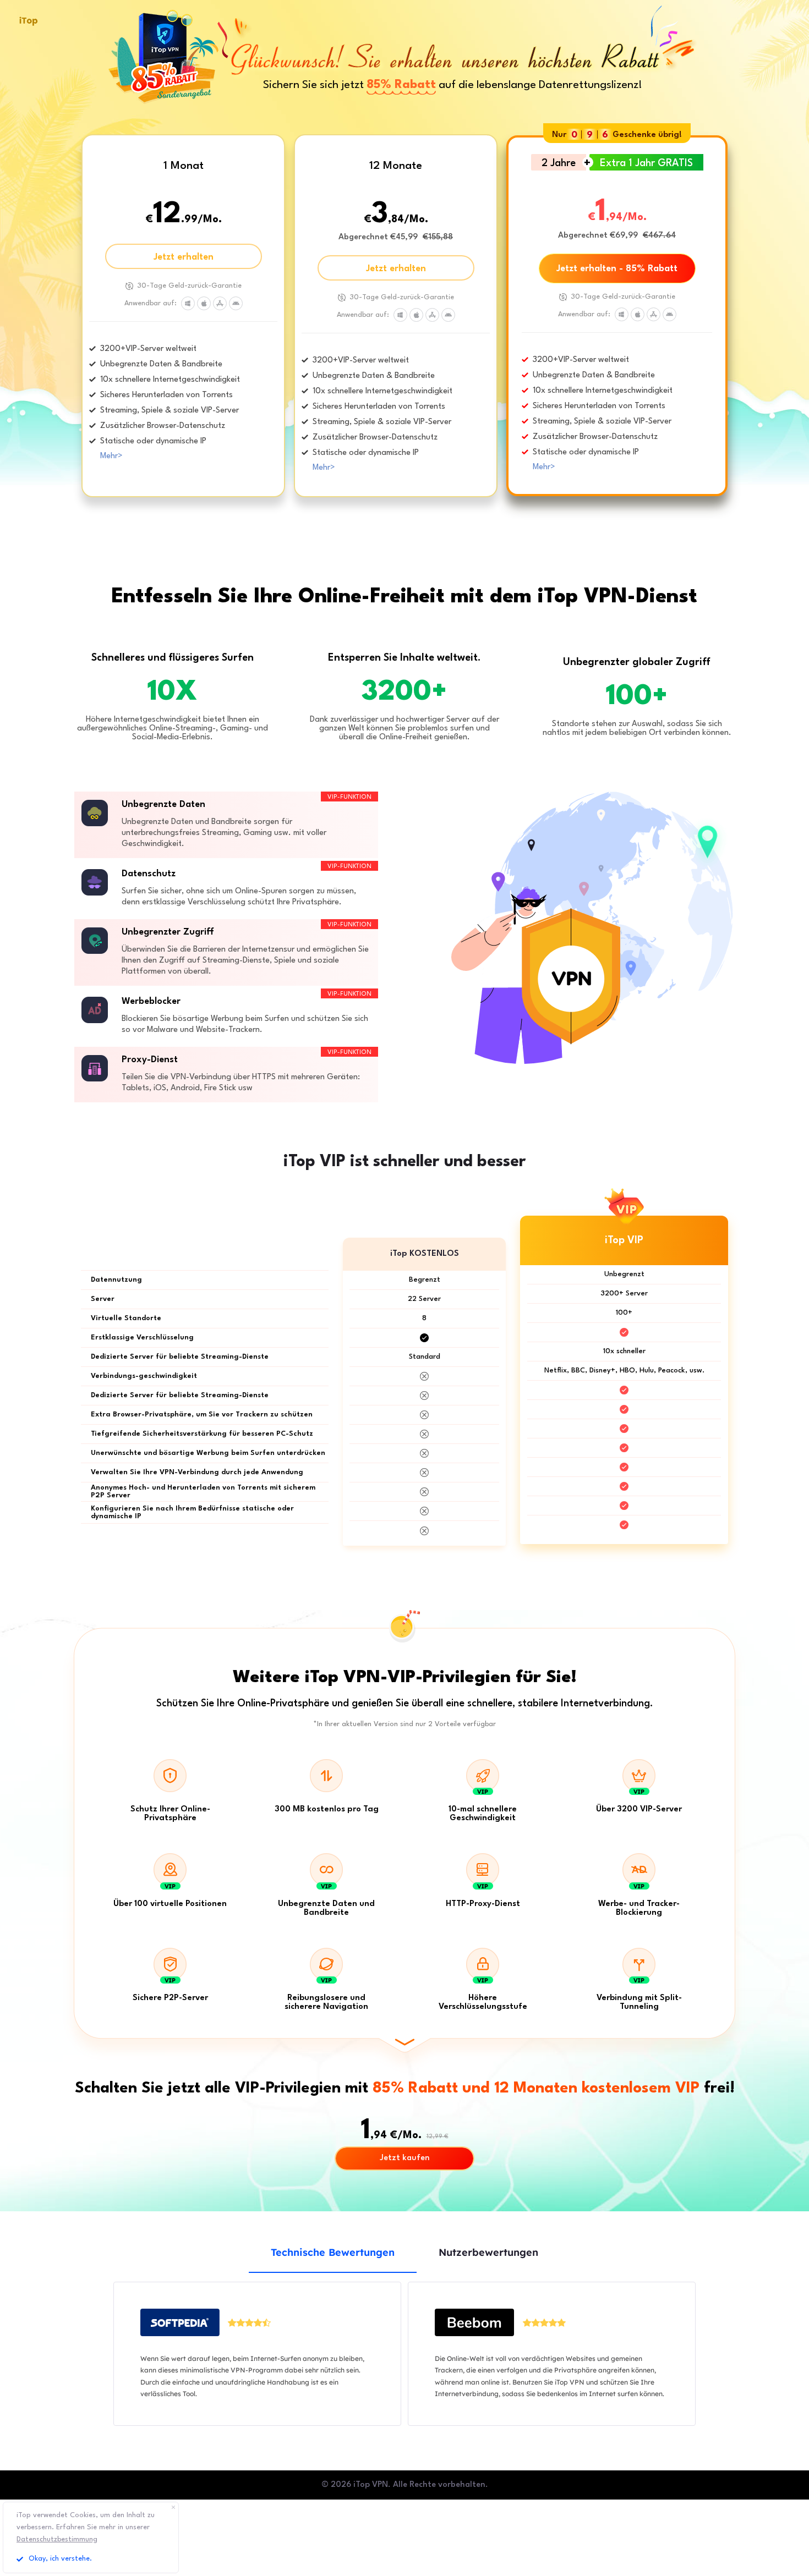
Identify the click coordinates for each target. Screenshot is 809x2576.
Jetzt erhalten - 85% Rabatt (617, 269)
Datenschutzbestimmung (57, 2539)
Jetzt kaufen (405, 2158)
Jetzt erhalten (184, 257)
